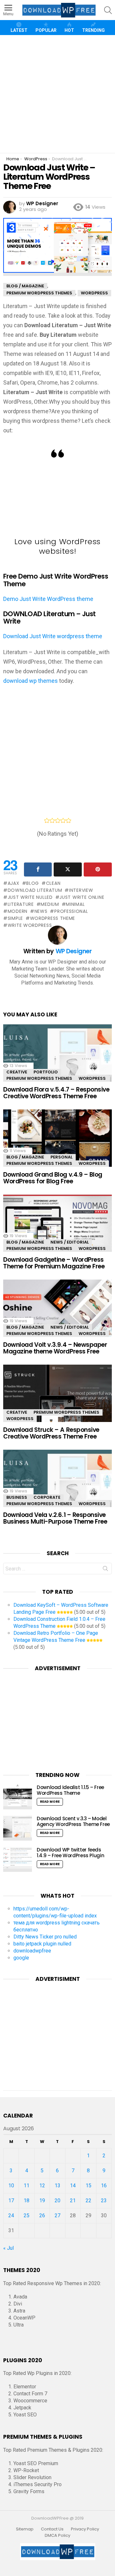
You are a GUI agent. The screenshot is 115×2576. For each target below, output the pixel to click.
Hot (69, 30)
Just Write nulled (30, 897)
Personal (61, 1157)
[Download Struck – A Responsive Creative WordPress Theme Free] (57, 1397)
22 (88, 2201)
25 (27, 2215)
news (41, 911)
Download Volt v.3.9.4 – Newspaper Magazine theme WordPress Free (55, 1348)
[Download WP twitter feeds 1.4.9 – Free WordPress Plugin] (18, 1859)
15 (88, 2186)
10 (11, 2186)
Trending (93, 30)
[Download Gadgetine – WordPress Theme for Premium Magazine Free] (57, 1227)
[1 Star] (47, 820)
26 (42, 2215)
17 (11, 2201)
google (21, 1958)
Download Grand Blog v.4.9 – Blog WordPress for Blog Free (53, 1178)
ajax (14, 883)
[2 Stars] (52, 820)
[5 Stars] (69, 820)
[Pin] (98, 869)
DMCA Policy (57, 2536)
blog (33, 883)
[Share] (38, 869)
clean (53, 883)
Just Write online (82, 897)
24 (11, 2215)
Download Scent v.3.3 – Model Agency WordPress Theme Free (73, 1821)
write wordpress (30, 925)
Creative (17, 1072)
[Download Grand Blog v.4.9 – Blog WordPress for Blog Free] (57, 1141)
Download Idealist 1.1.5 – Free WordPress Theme (70, 1790)
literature (21, 904)
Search (105, 1570)
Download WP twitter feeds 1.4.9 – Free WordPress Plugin (70, 1853)
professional (71, 911)
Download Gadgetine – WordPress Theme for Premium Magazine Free (54, 1263)
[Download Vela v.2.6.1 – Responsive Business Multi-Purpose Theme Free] (57, 1482)
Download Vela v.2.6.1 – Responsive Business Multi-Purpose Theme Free (55, 1518)
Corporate (47, 1497)
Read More (50, 1802)
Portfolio (46, 1072)
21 (73, 2201)
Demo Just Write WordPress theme (48, 599)
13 (57, 2186)
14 (73, 2186)
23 (104, 2201)
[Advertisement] (57, 94)
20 (57, 2201)
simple (15, 918)
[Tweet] (68, 869)
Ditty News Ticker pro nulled (45, 1937)
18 (27, 2201)
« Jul (8, 2248)
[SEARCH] (108, 10)
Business (17, 1497)
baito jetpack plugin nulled (42, 1944)
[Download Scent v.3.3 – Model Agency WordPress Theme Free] (18, 1828)
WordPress (92, 1078)
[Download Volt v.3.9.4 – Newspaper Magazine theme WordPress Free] (57, 1312)
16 (104, 2186)
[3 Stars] (58, 820)
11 (27, 2186)
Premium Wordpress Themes (39, 1078)
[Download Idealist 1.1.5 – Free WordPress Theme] (18, 1797)
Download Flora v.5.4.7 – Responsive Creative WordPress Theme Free (56, 1093)
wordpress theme (53, 918)
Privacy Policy (85, 2529)
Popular (46, 30)
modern (18, 911)
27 (57, 2215)
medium (50, 904)
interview (81, 890)
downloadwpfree (32, 1951)
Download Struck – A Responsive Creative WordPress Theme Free (51, 1433)
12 (42, 2186)
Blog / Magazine (25, 1157)
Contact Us (52, 2529)
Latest (19, 30)
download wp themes (31, 681)
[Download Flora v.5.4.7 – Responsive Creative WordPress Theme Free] (57, 1056)
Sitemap (25, 2529)
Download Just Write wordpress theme (53, 636)
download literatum (35, 890)
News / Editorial (70, 1242)
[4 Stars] (63, 820)
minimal (75, 904)
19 (42, 2201)
